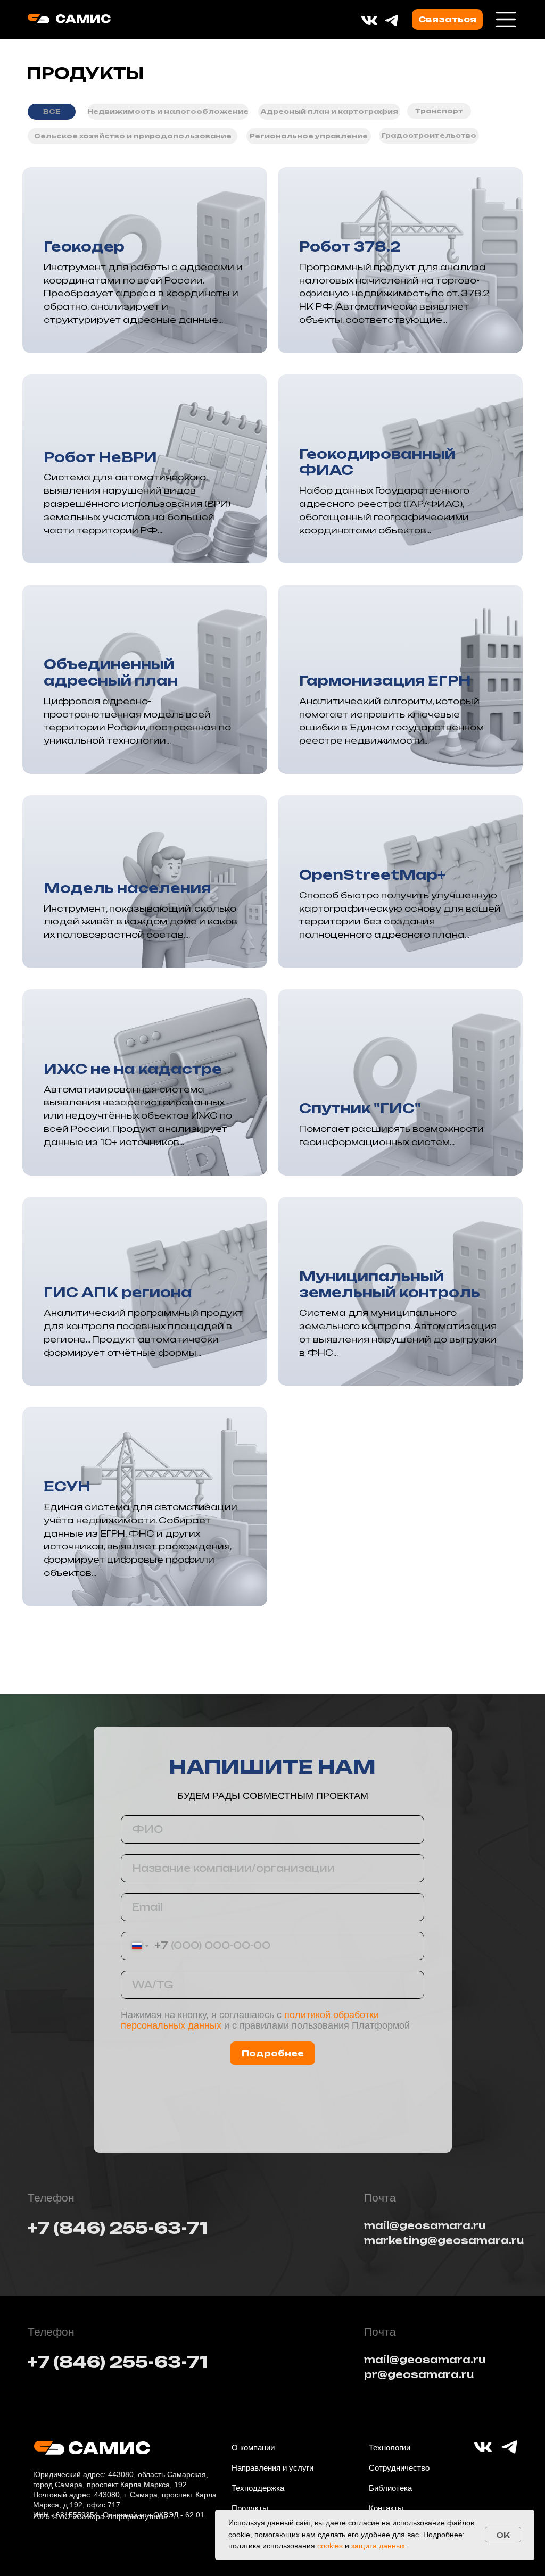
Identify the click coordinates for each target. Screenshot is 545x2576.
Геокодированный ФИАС (377, 462)
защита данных (378, 2546)
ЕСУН (67, 1486)
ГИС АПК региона (118, 1292)
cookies (330, 2546)
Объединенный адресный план (111, 672)
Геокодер (84, 247)
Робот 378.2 (350, 247)
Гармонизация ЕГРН (385, 681)
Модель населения (127, 888)
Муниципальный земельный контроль (390, 1285)
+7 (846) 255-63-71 (118, 2228)
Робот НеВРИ (100, 457)
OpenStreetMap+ (372, 875)
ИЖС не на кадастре (133, 1069)
